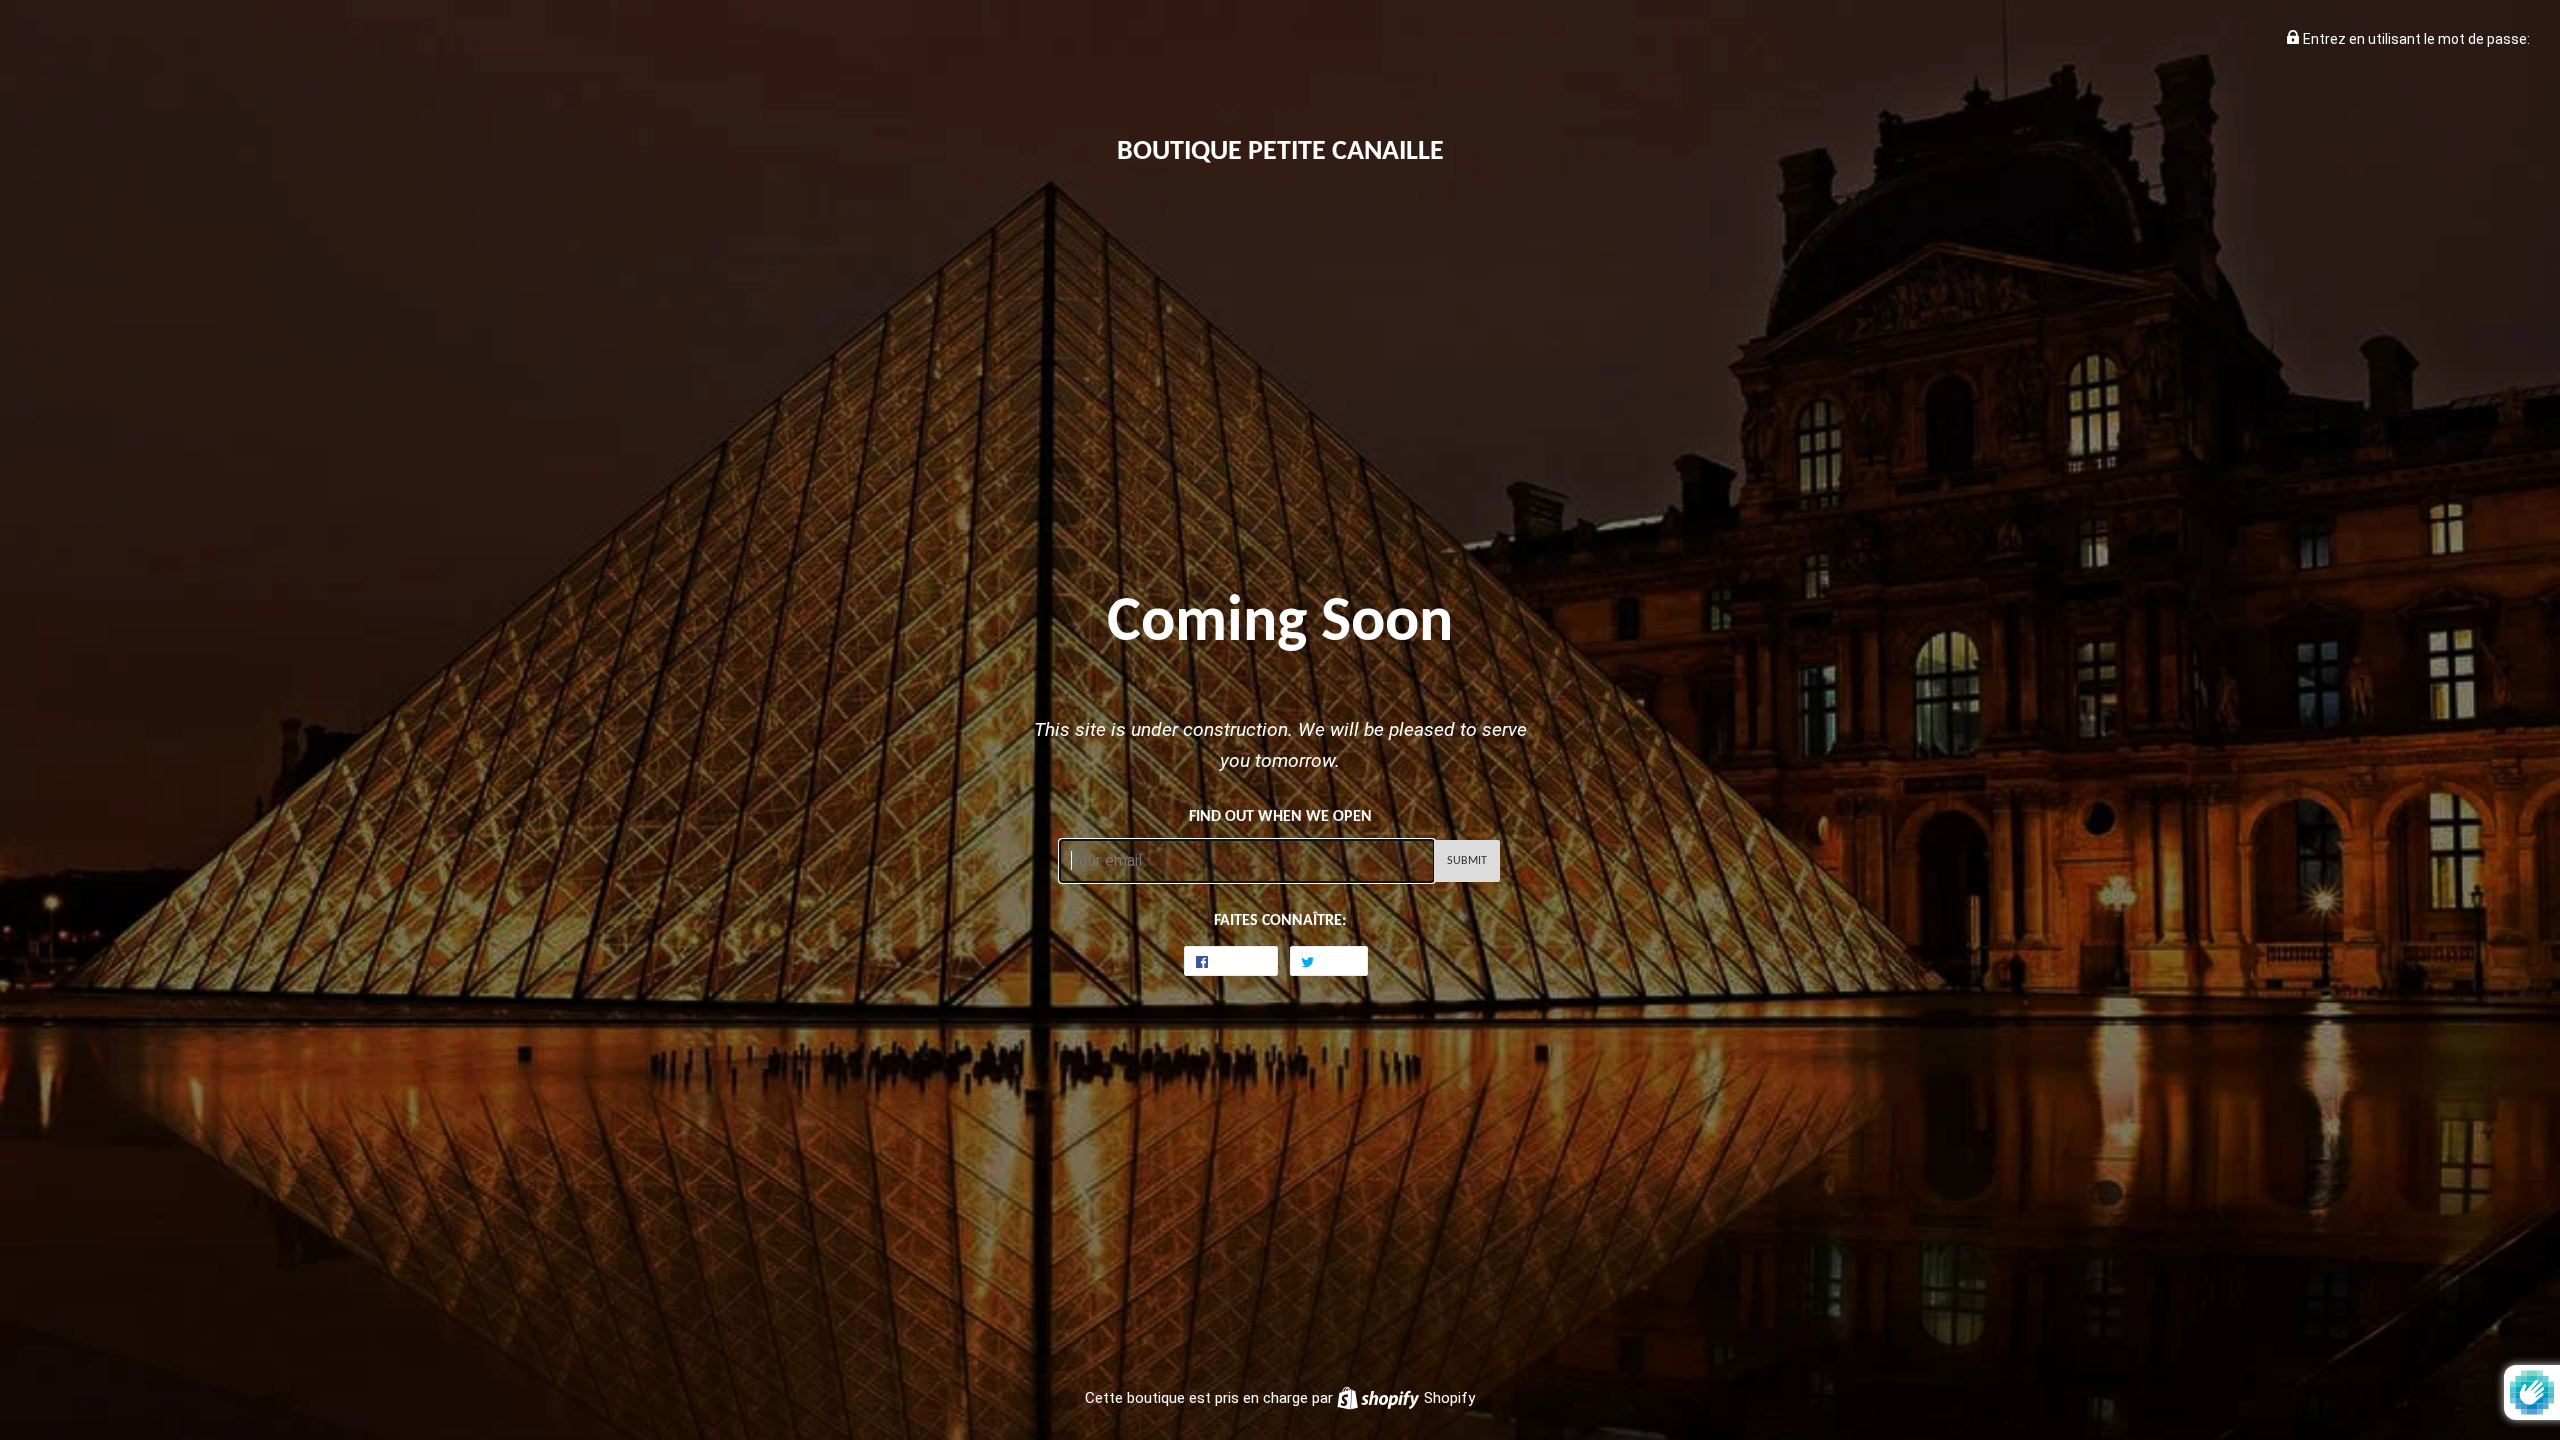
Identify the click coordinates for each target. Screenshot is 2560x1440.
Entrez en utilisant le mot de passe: (2415, 39)
